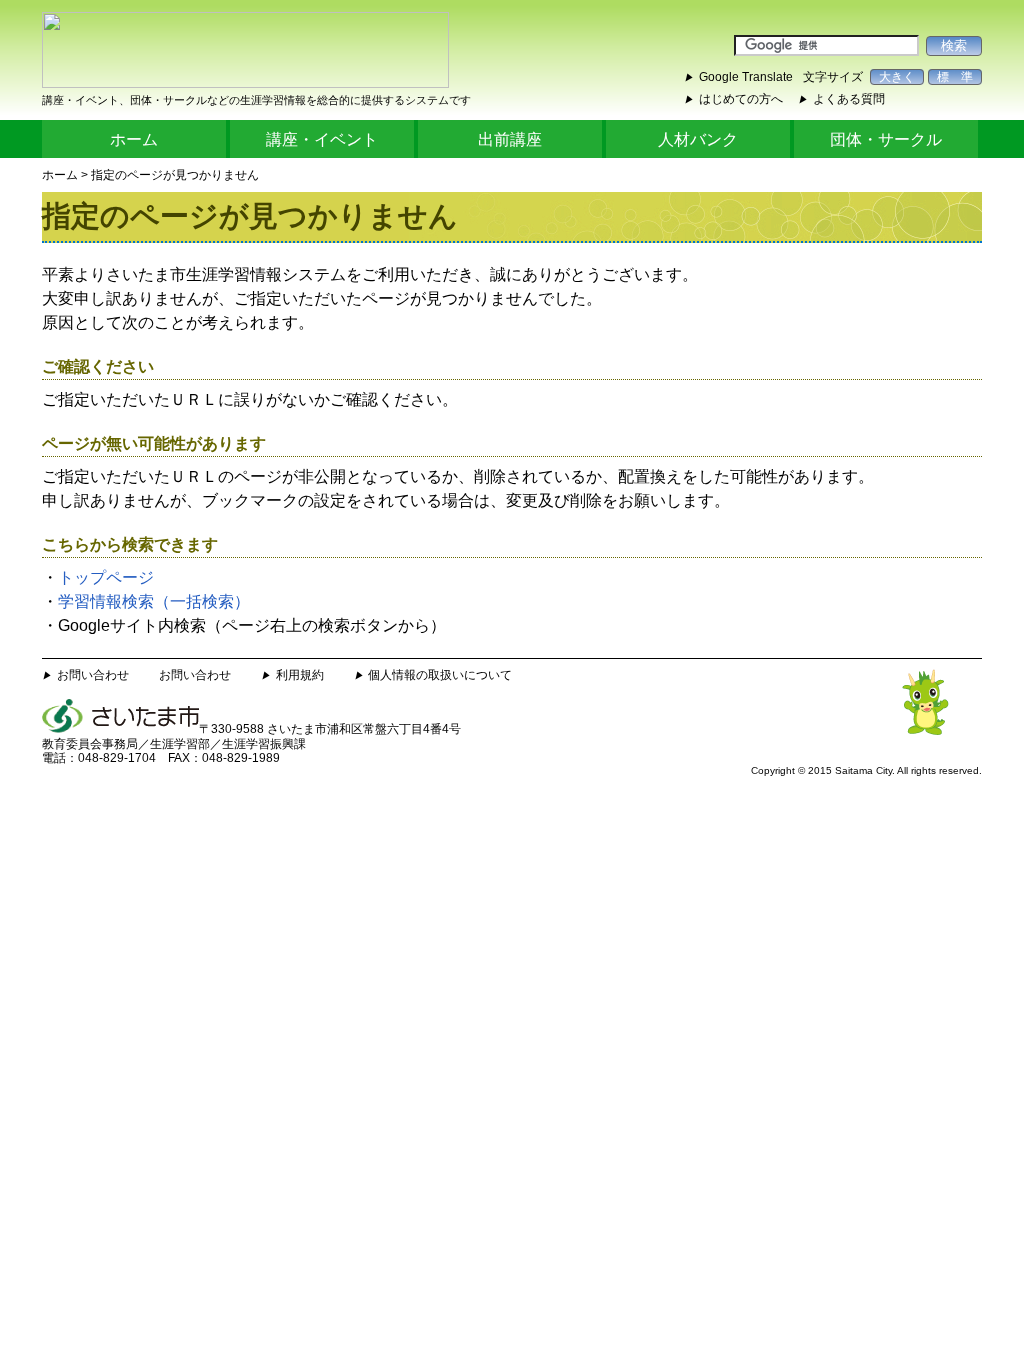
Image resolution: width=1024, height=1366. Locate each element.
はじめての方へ (741, 99)
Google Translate (746, 77)
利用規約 (300, 675)
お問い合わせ (93, 675)
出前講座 (510, 139)
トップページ (106, 577)
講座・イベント (322, 139)
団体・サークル (886, 139)
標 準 (955, 77)
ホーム (134, 139)
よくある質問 (849, 99)
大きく (897, 77)
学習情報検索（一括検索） (154, 601)
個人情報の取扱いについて (440, 675)
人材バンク (698, 139)
